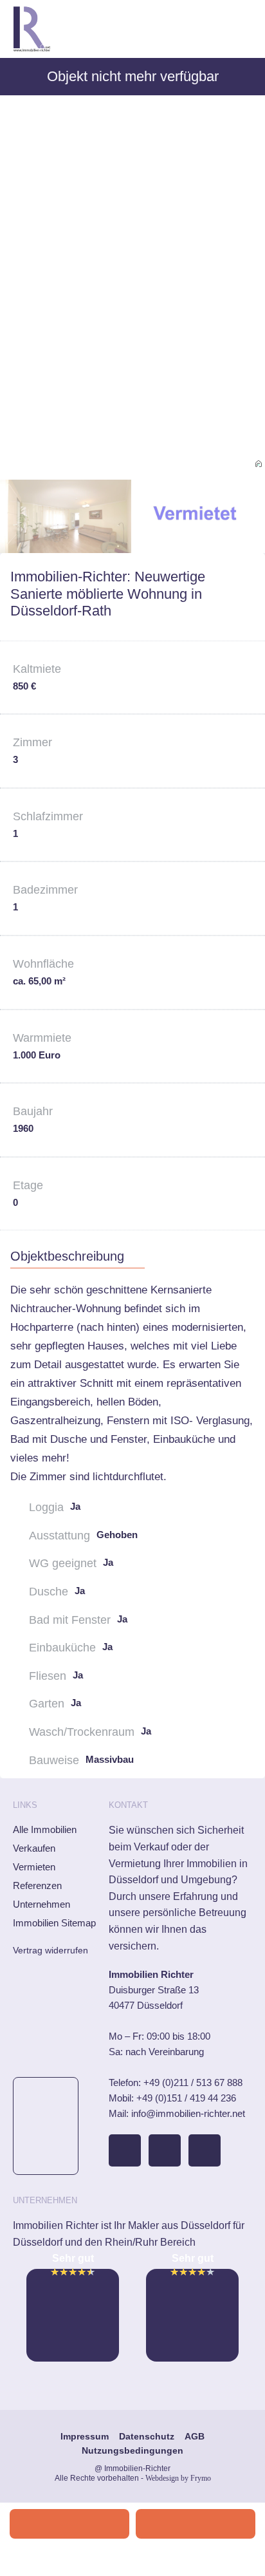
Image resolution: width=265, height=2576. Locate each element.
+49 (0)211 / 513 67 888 (193, 2082)
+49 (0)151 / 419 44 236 (186, 2098)
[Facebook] (125, 2150)
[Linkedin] (205, 2150)
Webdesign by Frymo (178, 2478)
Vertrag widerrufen (50, 1950)
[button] (243, 29)
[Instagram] (165, 2150)
